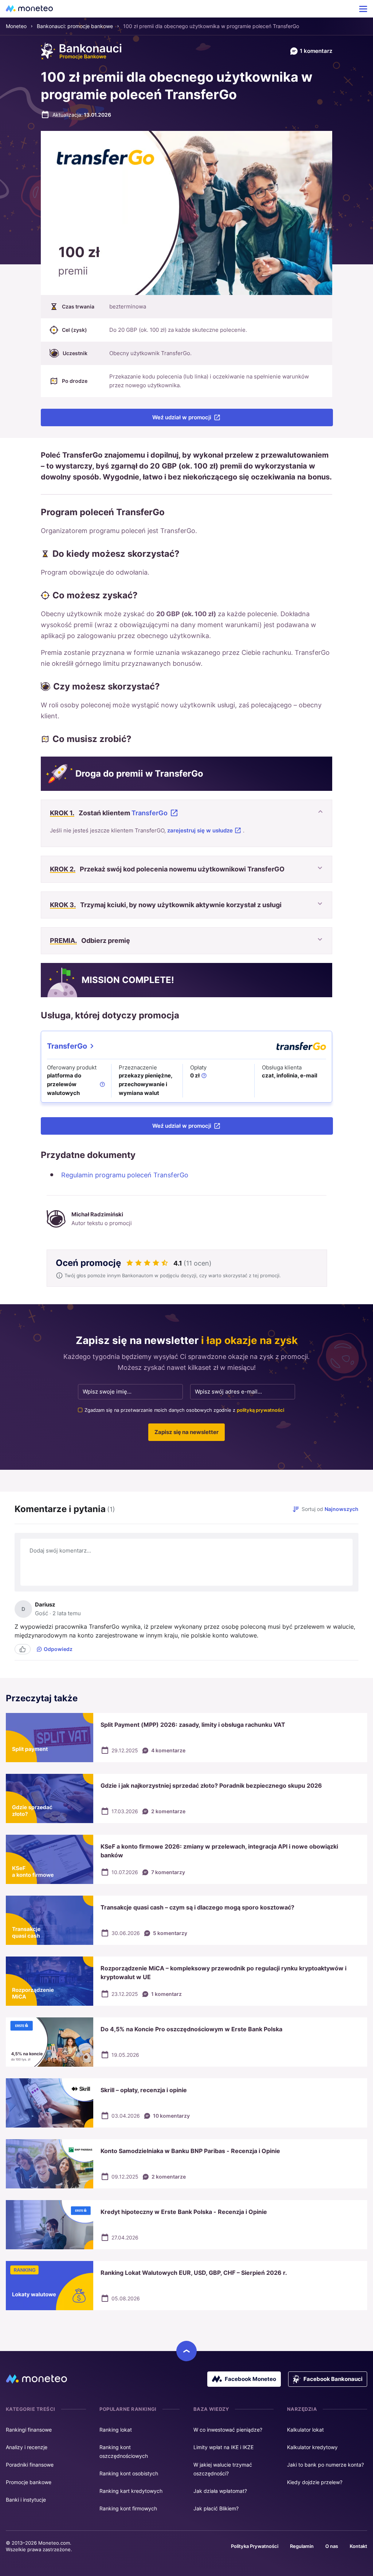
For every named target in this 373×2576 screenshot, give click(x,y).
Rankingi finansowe (29, 2430)
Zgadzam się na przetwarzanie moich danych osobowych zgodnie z (184, 1410)
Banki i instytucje (26, 2500)
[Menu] (363, 9)
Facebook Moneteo (250, 2379)
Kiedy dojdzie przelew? (315, 2482)
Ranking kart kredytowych (131, 2491)
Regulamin (302, 2546)
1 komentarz (316, 51)
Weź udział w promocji (182, 417)
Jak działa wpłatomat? (220, 2491)
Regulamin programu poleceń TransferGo (125, 1175)
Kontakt (358, 2546)
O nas (332, 2546)
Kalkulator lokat (305, 2430)
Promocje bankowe (29, 2482)
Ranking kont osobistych (129, 2473)
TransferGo (150, 813)
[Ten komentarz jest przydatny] (23, 1649)
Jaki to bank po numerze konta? (325, 2465)
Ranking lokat (116, 2430)
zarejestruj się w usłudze (200, 830)
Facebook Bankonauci (333, 2379)
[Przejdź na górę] (186, 2351)
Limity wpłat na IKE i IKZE (223, 2447)
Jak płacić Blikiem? (216, 2508)
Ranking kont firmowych (128, 2508)
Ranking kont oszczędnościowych (124, 2451)
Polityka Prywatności (255, 2546)
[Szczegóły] (102, 1084)
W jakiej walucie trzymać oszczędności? (223, 2469)
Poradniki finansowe (30, 2465)
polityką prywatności (260, 1410)
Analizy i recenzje (27, 2447)
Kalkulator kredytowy (312, 2447)
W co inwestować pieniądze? (228, 2430)
